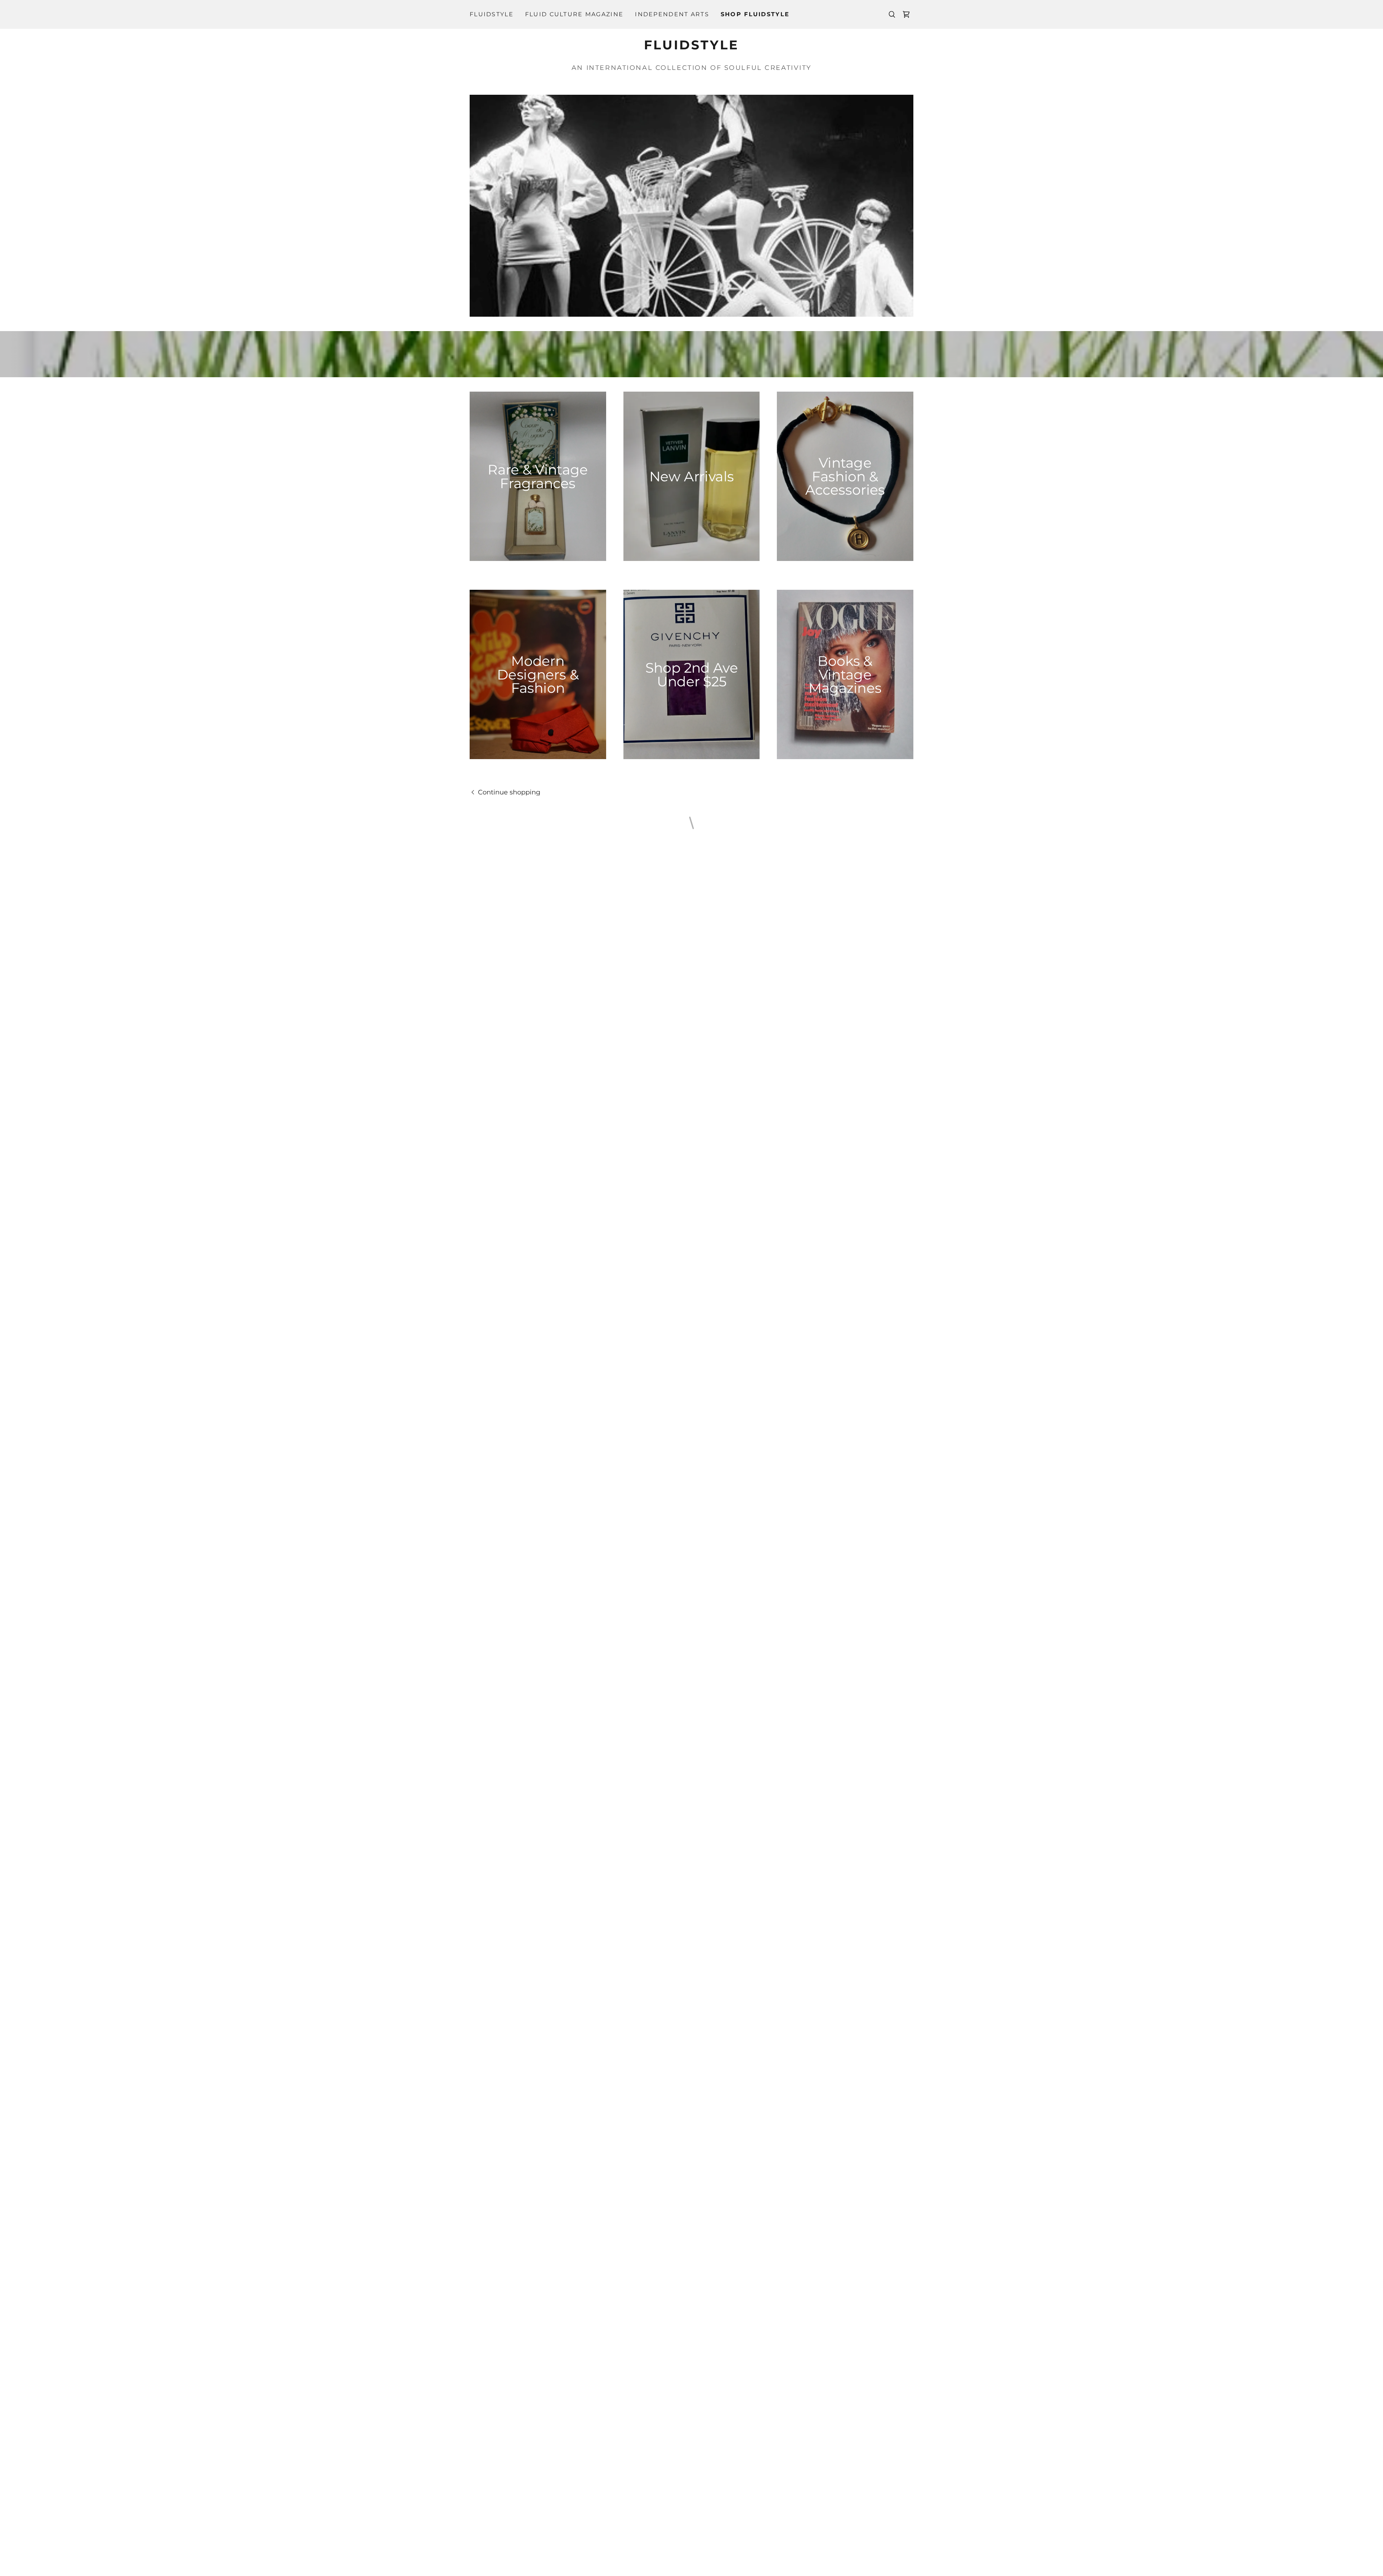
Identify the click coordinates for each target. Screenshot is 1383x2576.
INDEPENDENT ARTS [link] (672, 14)
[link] (691, 47)
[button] (906, 14)
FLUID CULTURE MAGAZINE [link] (574, 14)
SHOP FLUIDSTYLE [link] (755, 14)
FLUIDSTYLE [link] (492, 14)
